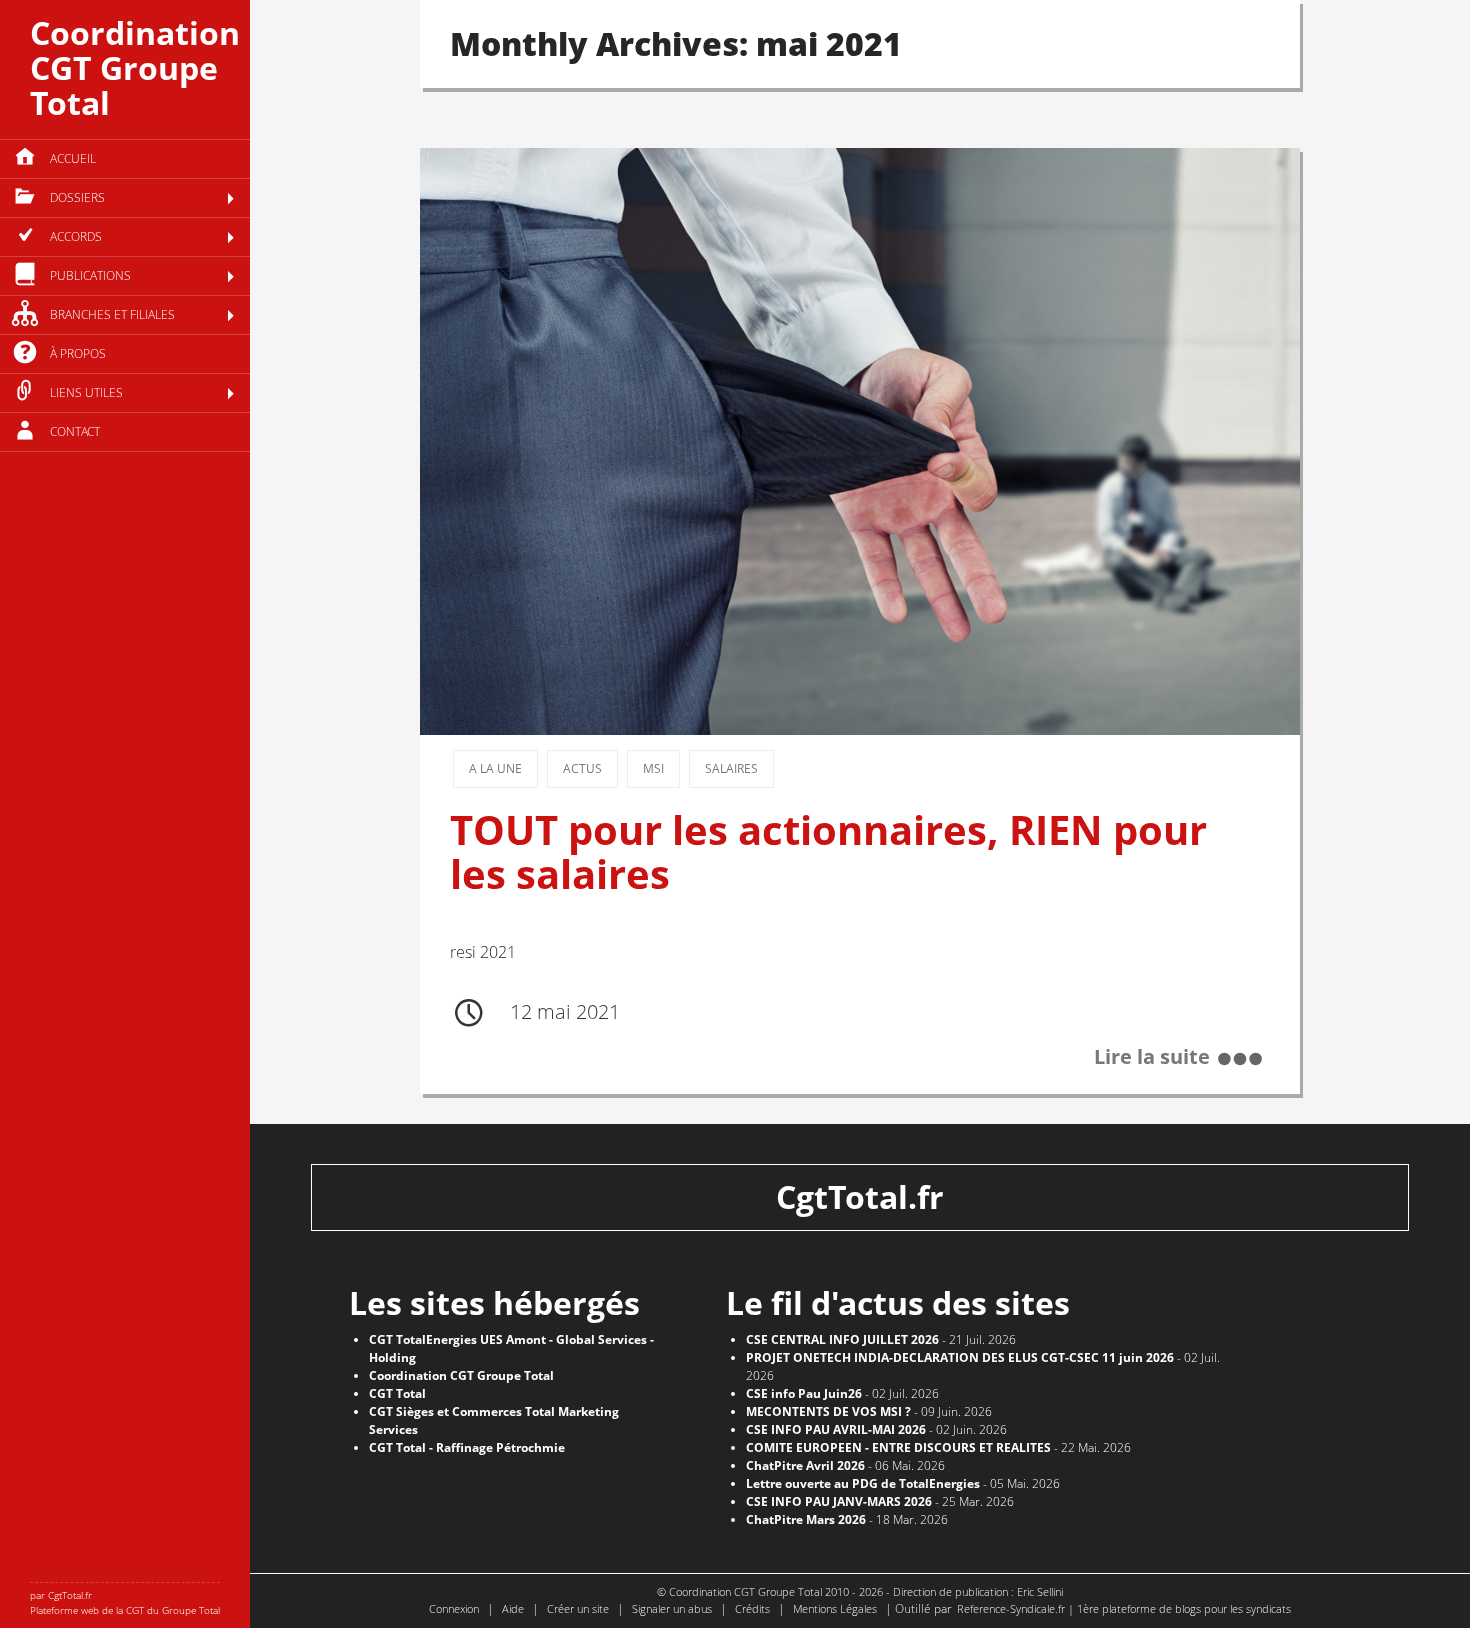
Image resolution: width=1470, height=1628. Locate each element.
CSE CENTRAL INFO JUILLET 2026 (842, 1339)
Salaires (731, 768)
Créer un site (578, 1608)
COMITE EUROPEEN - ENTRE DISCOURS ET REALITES (898, 1447)
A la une (495, 768)
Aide (513, 1608)
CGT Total (397, 1393)
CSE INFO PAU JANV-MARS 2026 (839, 1501)
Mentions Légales (835, 1608)
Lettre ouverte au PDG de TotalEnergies (863, 1483)
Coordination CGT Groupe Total (135, 67)
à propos (78, 353)
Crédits (752, 1608)
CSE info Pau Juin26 (804, 1393)
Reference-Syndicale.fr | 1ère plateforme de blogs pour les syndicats (1124, 1608)
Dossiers (77, 197)
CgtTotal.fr (860, 1196)
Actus (582, 768)
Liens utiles (86, 392)
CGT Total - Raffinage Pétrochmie (467, 1447)
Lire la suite (1152, 1057)
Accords (76, 236)
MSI (653, 768)
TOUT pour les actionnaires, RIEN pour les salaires (828, 851)
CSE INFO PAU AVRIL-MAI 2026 (836, 1429)
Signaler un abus (672, 1608)
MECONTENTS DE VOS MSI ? (828, 1411)
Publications (90, 275)
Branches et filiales (112, 314)
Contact (75, 431)
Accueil (73, 158)
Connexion (454, 1608)
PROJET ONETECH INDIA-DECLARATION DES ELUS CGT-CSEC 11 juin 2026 (960, 1357)
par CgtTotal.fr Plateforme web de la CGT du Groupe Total (125, 1602)
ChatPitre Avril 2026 (805, 1465)
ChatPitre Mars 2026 (806, 1519)
